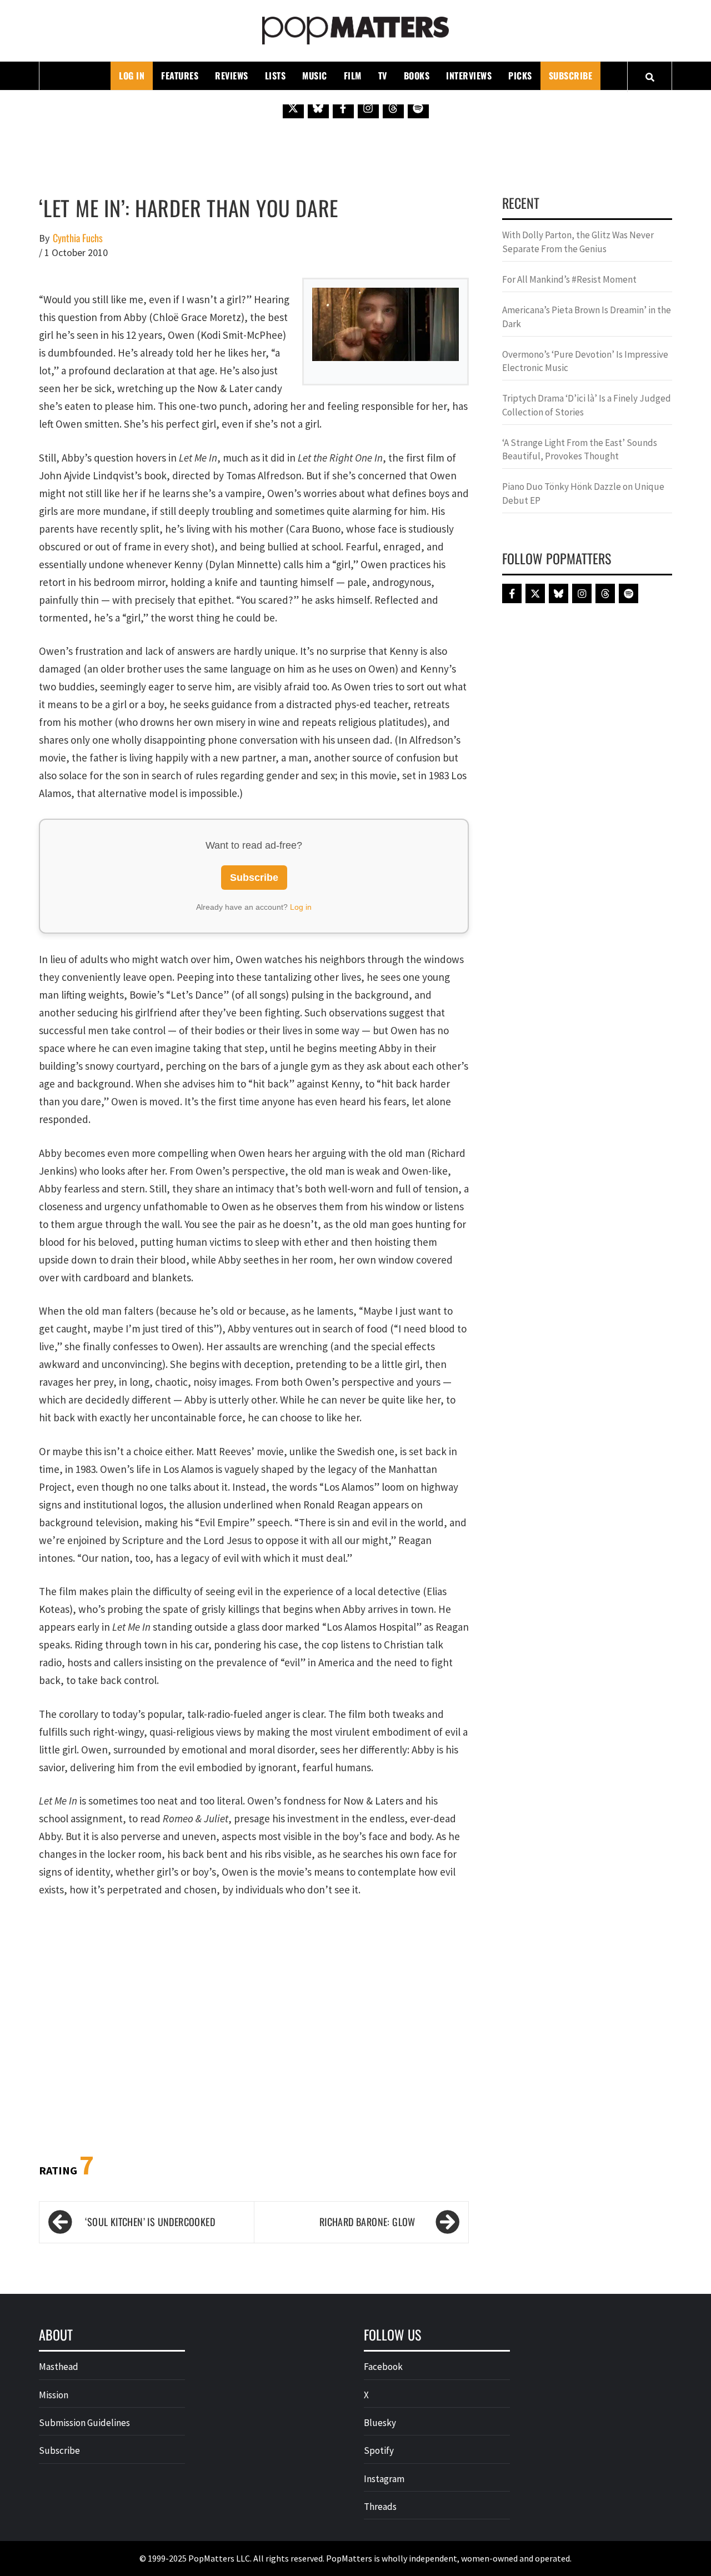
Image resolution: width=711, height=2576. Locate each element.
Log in (301, 907)
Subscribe (571, 76)
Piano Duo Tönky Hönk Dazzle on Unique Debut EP (583, 493)
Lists (276, 76)
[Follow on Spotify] (418, 108)
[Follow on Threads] (393, 108)
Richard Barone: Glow (367, 2222)
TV (383, 76)
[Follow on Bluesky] (318, 108)
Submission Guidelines (84, 2423)
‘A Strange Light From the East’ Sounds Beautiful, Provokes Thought (580, 449)
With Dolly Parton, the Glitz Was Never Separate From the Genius (578, 242)
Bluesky (380, 2423)
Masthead (59, 2367)
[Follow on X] (293, 108)
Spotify (379, 2450)
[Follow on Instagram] (368, 108)
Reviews (232, 76)
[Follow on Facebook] (343, 108)
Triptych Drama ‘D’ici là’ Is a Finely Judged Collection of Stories (587, 405)
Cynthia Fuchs (78, 238)
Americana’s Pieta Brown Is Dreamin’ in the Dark (587, 317)
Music (315, 76)
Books (417, 76)
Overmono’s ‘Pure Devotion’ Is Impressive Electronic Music (585, 361)
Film (353, 76)
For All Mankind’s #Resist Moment (569, 279)
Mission (54, 2395)
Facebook (383, 2367)
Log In (132, 76)
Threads (380, 2507)
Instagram (384, 2479)
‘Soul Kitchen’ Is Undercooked (150, 2222)
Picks (520, 76)
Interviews (469, 76)
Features (180, 76)
